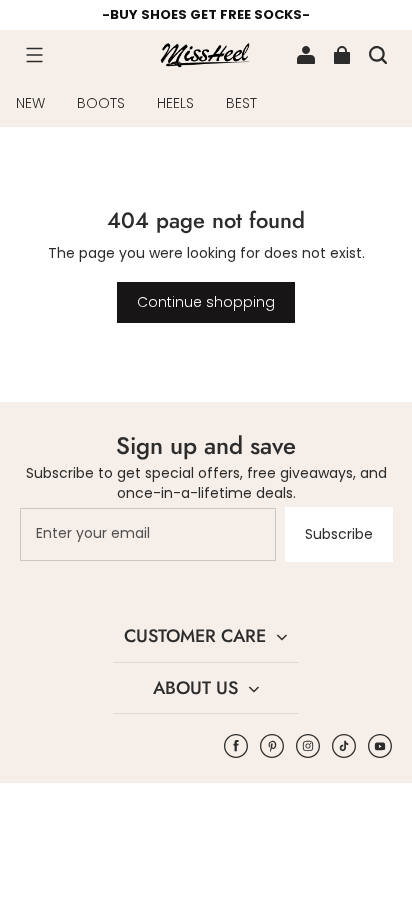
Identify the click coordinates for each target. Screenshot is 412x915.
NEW (30, 103)
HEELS (175, 103)
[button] (34, 55)
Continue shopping (206, 302)
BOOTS (101, 103)
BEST (241, 103)
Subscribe (339, 534)
